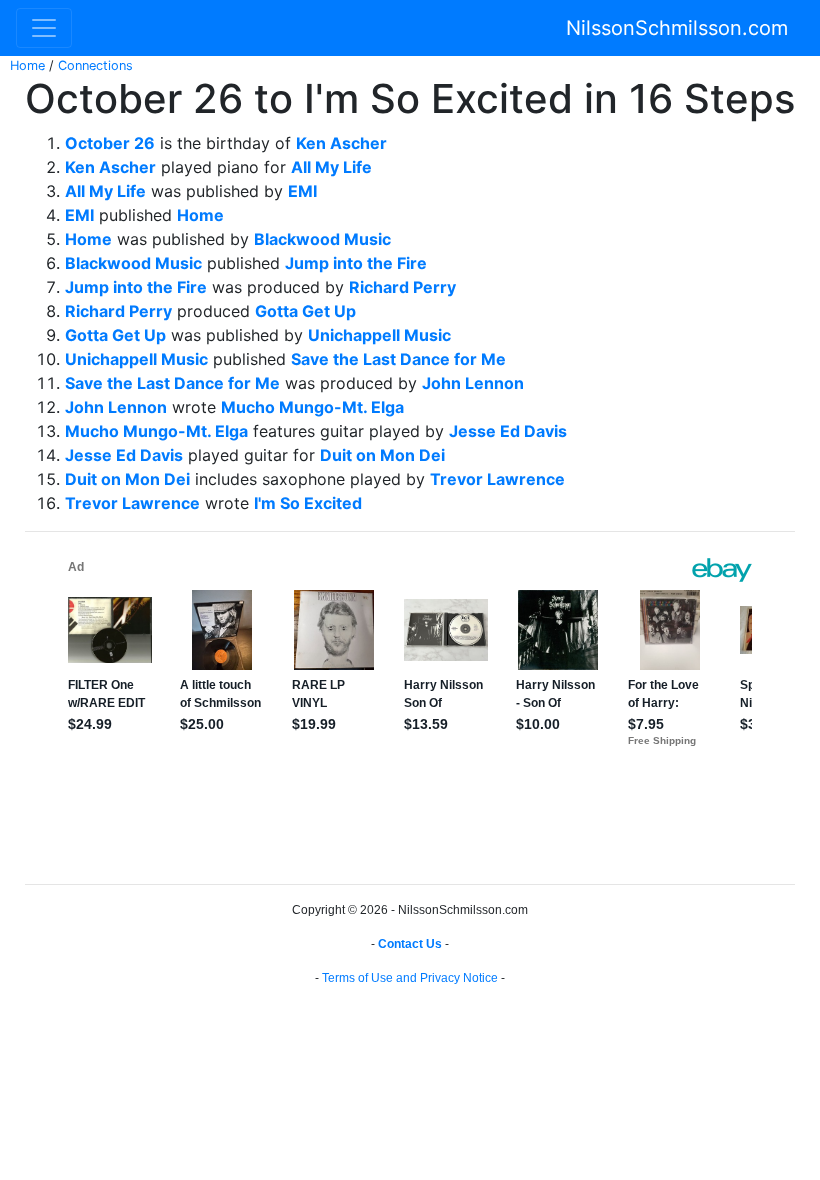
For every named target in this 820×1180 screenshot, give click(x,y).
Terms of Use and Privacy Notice (410, 978)
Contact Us (410, 944)
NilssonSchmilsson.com (677, 28)
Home (27, 65)
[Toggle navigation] (44, 28)
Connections (95, 65)
